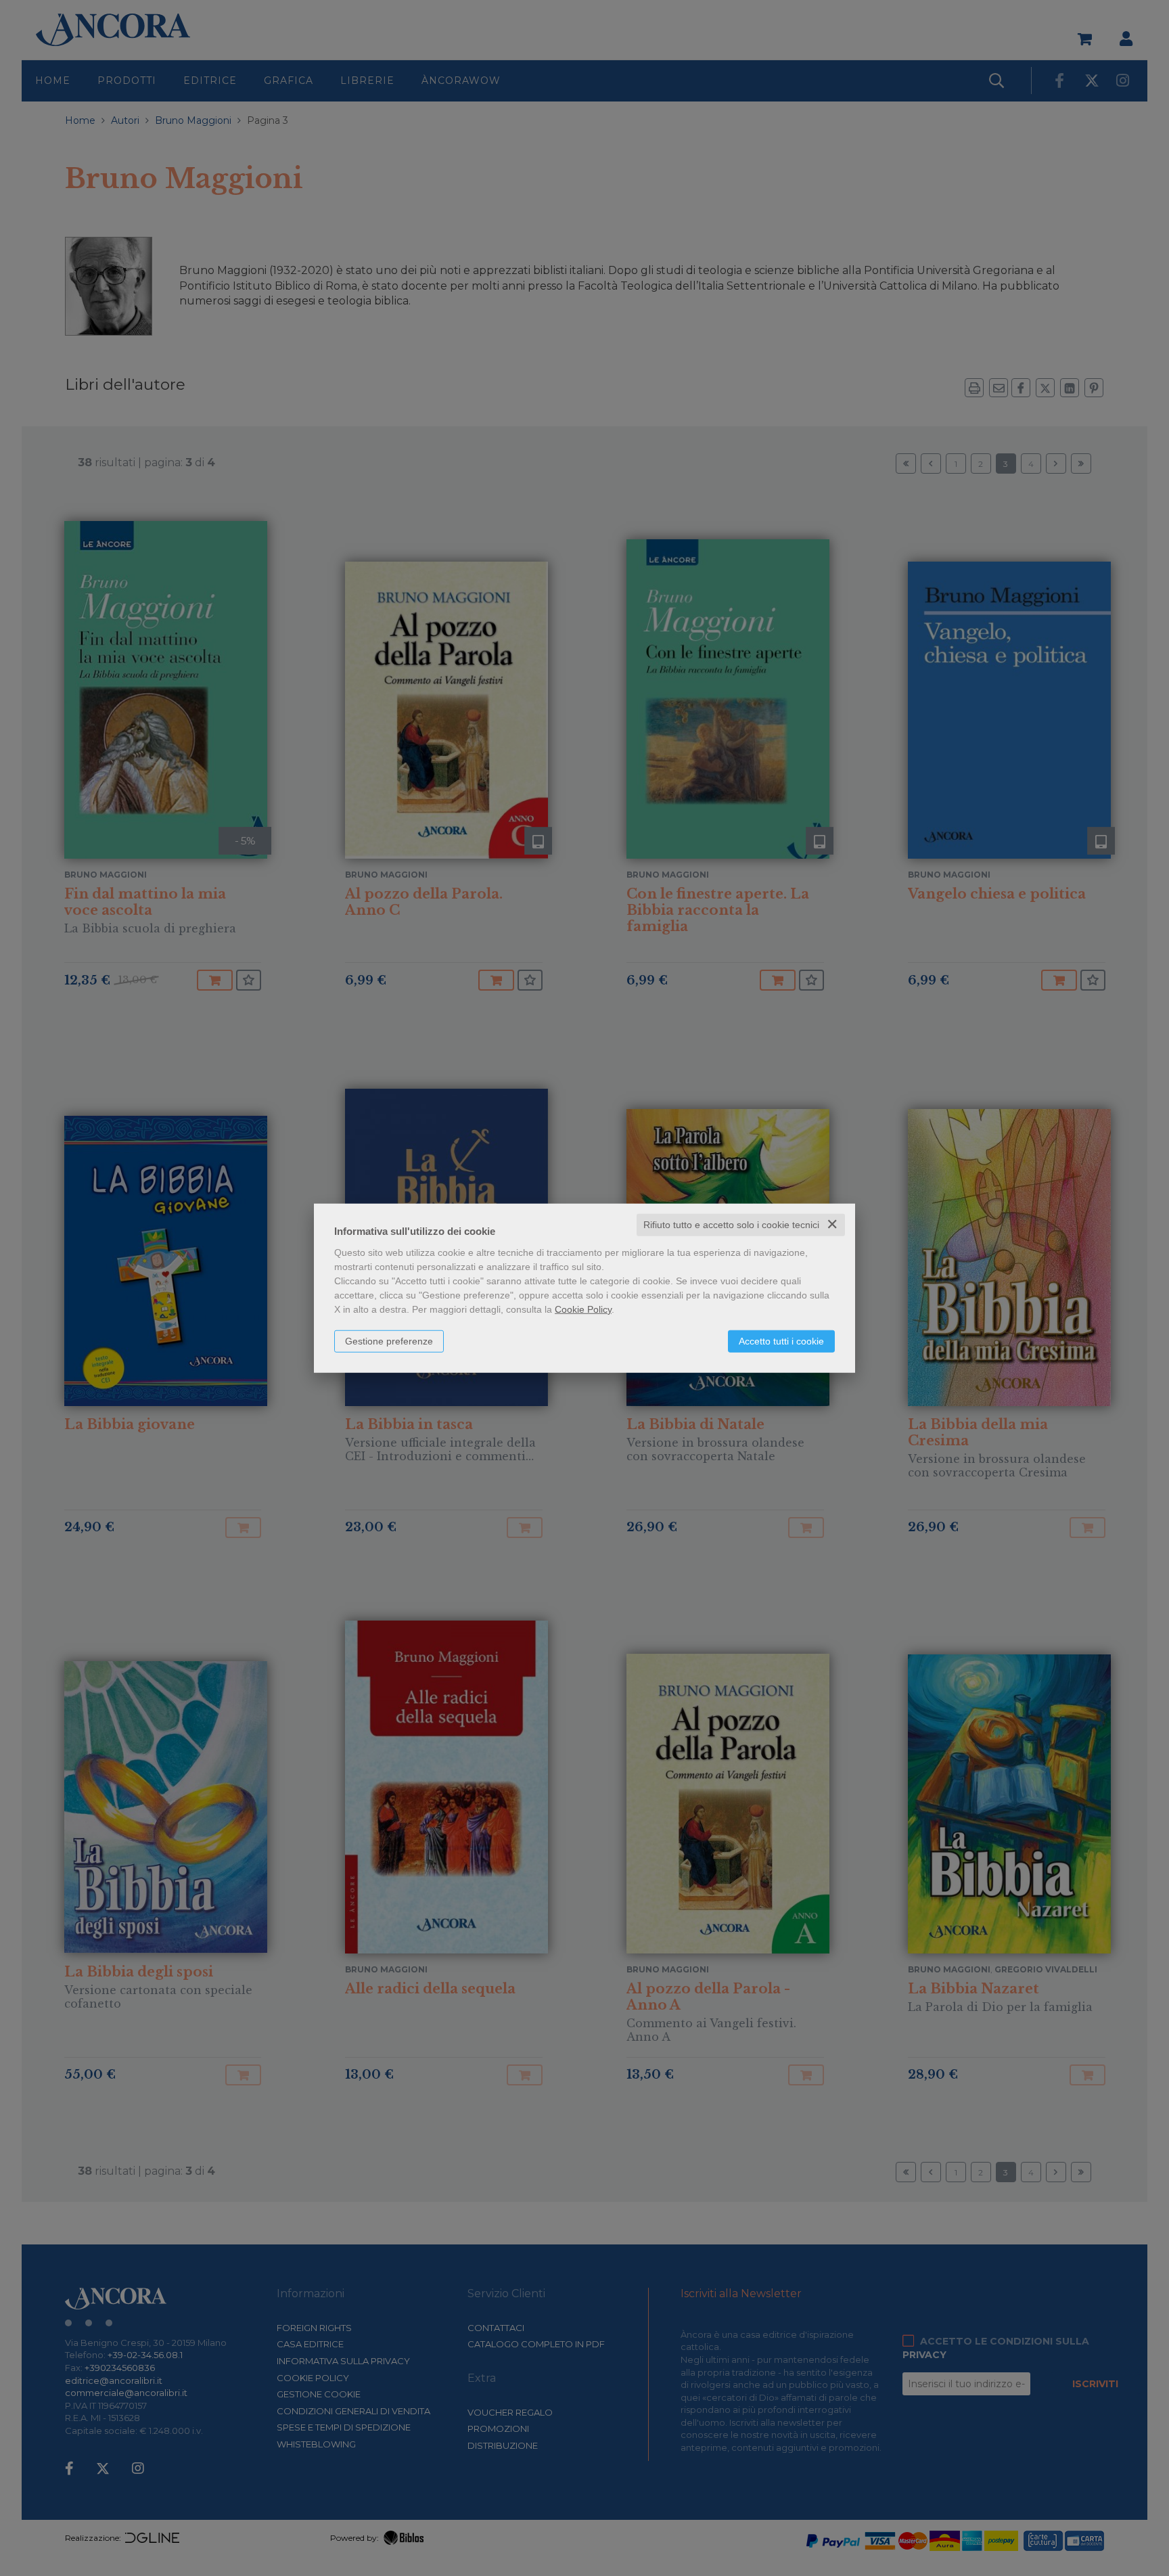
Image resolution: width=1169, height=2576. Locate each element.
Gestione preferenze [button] (389, 1341)
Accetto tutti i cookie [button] (781, 1341)
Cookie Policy (583, 1309)
